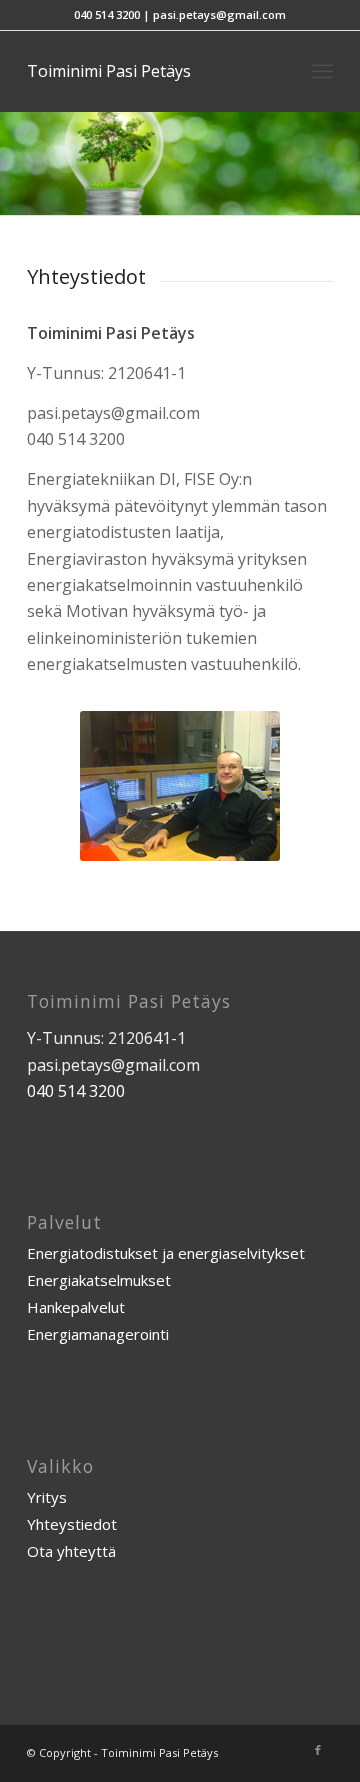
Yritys (47, 1497)
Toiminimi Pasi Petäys (109, 71)
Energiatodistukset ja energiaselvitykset (166, 1253)
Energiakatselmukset (99, 1280)
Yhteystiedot (72, 1524)
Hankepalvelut (76, 1307)
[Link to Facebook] (318, 1750)
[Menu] (322, 71)
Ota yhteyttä (71, 1551)
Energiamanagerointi (98, 1334)
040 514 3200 (107, 14)
